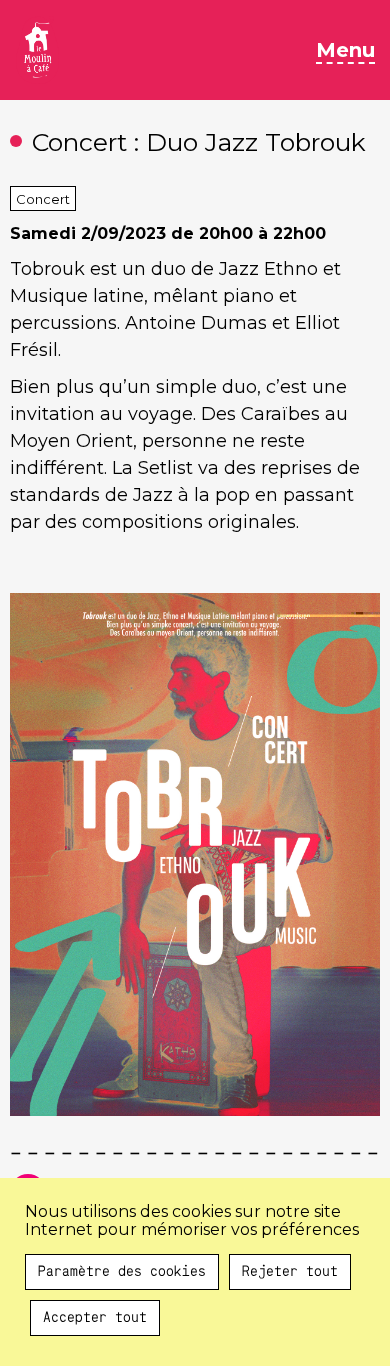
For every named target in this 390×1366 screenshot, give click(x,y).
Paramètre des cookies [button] (122, 1272)
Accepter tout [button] (95, 1318)
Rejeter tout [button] (290, 1272)
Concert (43, 199)
